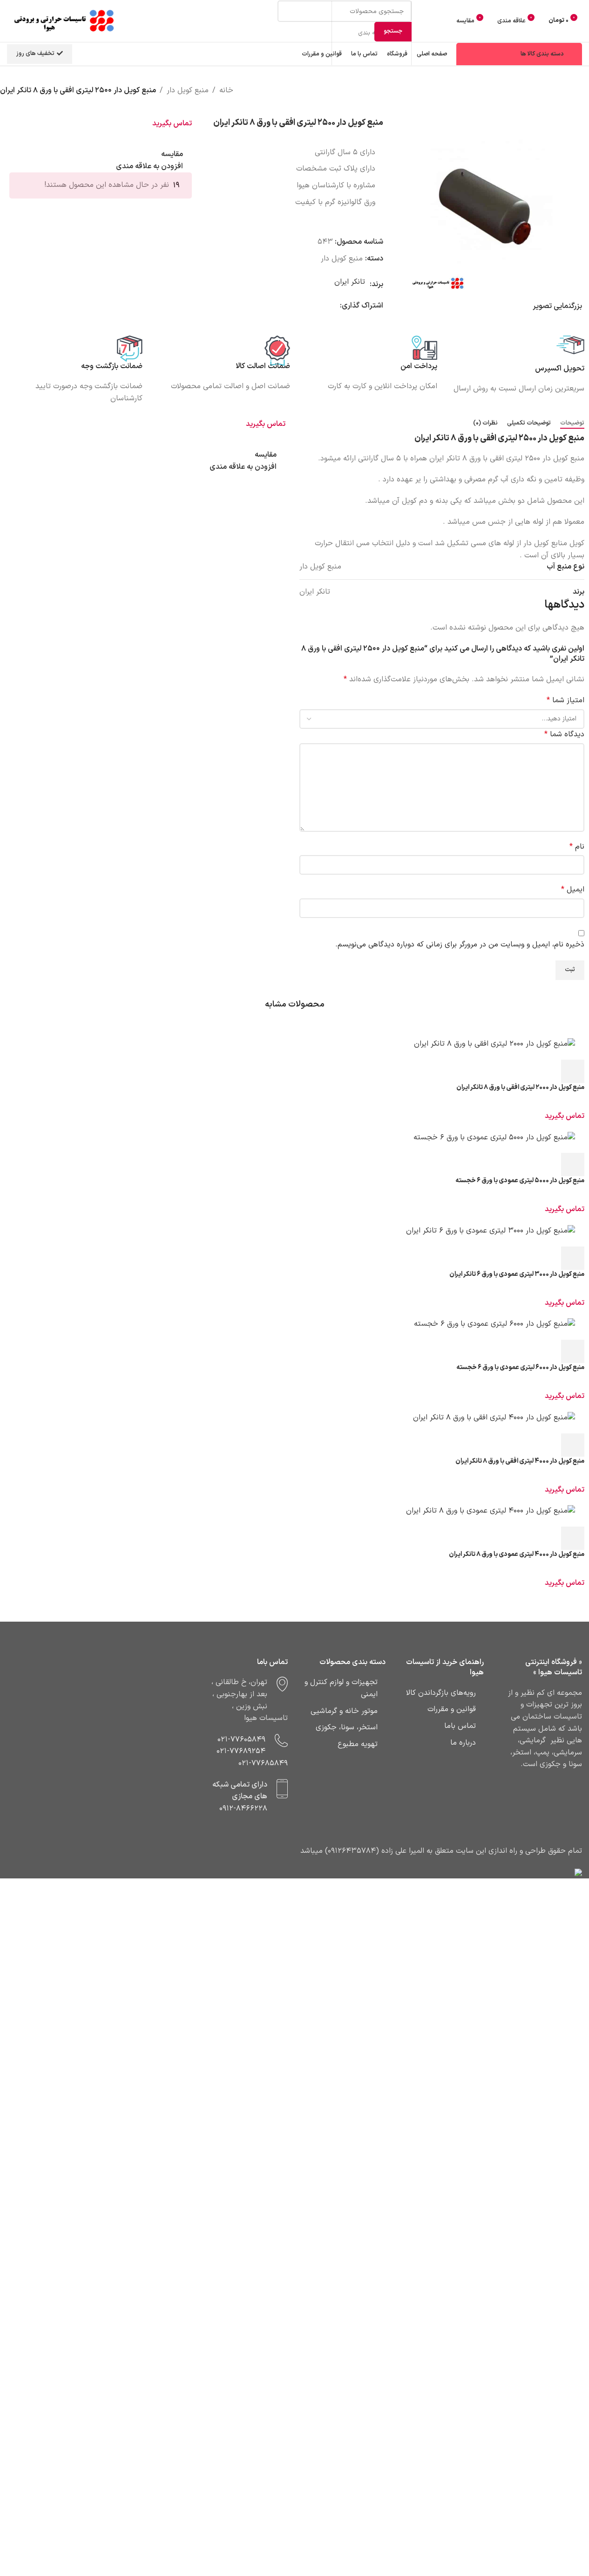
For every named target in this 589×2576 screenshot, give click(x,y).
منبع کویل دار (188, 90)
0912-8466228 (243, 1809)
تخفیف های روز (35, 54)
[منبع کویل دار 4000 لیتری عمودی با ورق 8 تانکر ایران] (294, 1511)
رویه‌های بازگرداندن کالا (441, 1693)
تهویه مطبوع (358, 1744)
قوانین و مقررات (452, 1709)
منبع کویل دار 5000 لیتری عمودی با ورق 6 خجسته (520, 1181)
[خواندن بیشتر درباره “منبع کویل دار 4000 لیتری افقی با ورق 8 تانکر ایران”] (573, 1445)
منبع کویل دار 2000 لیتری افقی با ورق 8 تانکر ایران (520, 1087)
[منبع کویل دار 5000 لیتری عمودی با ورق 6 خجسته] (294, 1138)
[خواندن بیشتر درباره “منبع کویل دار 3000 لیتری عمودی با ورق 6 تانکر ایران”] (573, 1258)
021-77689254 (241, 1751)
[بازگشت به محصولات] (572, 103)
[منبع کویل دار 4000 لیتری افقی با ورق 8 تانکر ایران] (294, 1418)
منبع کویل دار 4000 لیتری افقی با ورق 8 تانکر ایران (520, 1461)
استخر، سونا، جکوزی (347, 1727)
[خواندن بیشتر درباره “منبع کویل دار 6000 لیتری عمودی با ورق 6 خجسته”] (573, 1351)
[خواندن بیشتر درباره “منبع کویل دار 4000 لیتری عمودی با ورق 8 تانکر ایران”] (573, 1538)
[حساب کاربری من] (443, 21)
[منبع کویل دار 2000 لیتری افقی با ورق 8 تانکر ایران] (294, 1044)
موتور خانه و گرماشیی (344, 1711)
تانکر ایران (350, 282)
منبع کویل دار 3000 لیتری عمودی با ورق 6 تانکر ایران (517, 1274)
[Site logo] (65, 21)
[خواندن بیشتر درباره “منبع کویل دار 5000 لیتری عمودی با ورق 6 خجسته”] (573, 1165)
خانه (226, 90)
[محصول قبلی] (583, 103)
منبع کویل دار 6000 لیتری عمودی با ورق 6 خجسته (520, 1367)
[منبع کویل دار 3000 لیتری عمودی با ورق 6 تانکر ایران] (294, 1231)
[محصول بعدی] (561, 103)
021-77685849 (263, 1763)
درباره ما (463, 1743)
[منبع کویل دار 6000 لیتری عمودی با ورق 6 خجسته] (294, 1324)
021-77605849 (241, 1740)
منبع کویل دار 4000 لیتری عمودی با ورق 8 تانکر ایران (517, 1554)
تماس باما (460, 1726)
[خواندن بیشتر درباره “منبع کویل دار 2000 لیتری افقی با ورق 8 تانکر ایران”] (573, 1071)
